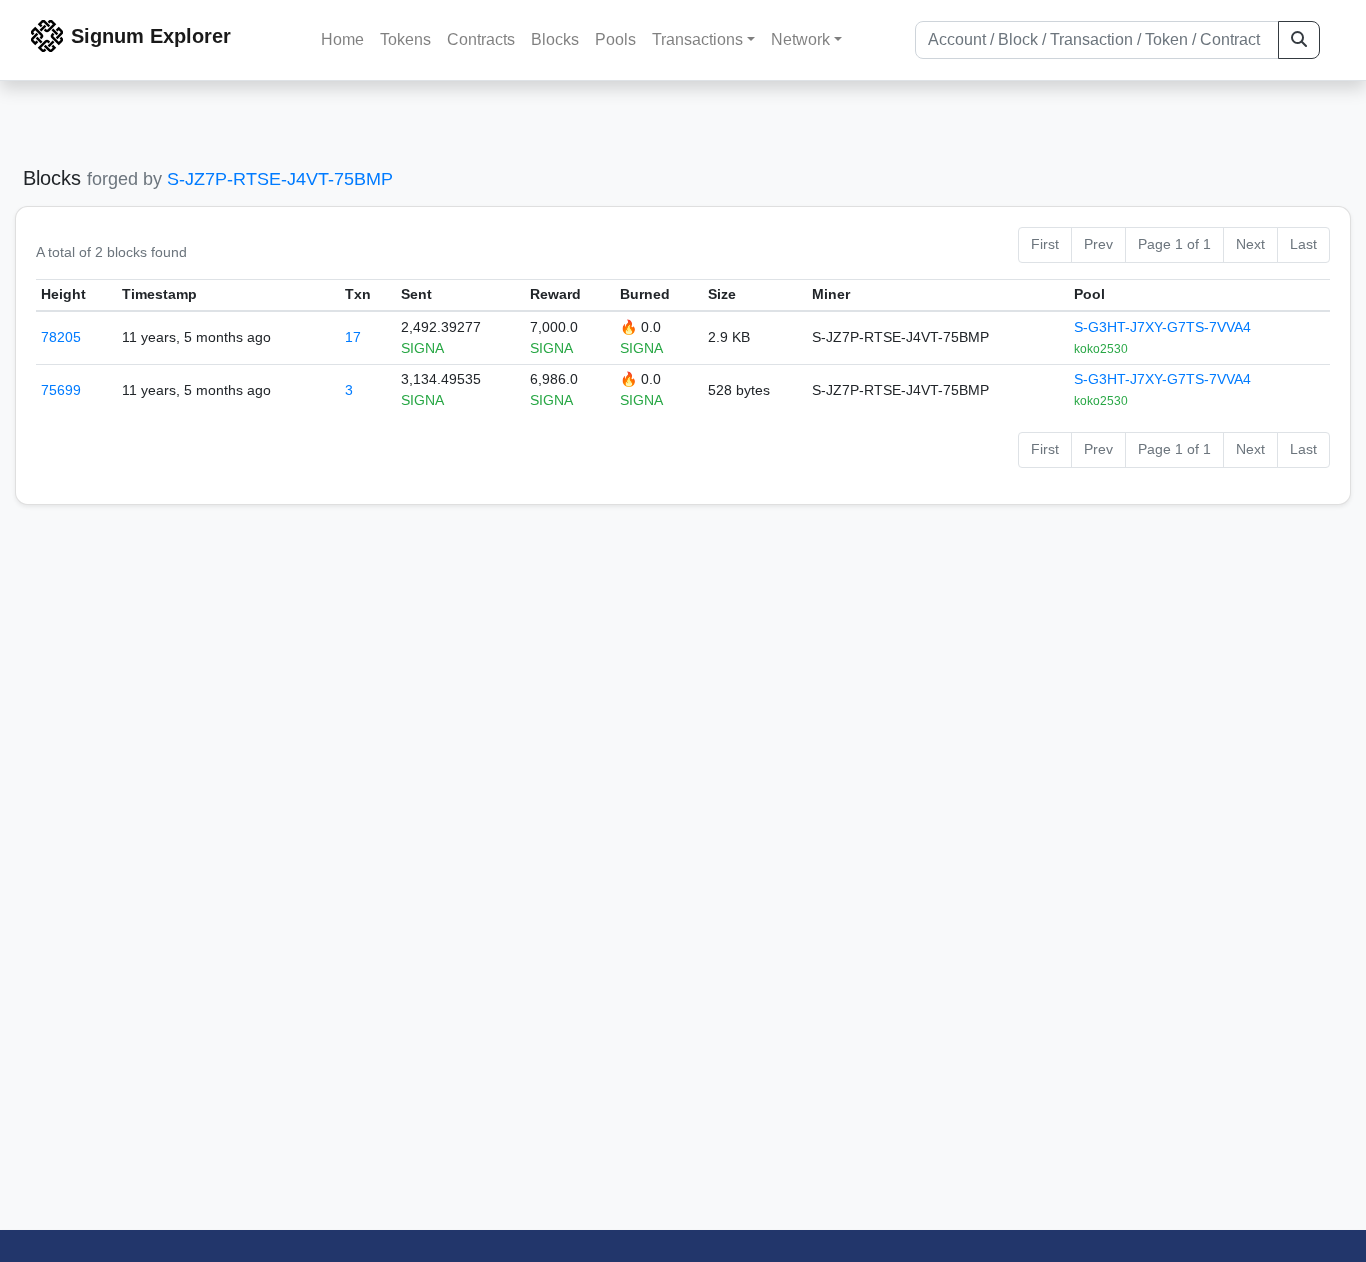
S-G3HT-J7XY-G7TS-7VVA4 (1162, 327)
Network (800, 39)
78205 (61, 337)
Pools (615, 39)
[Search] (1299, 40)
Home (342, 39)
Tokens (405, 39)
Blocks (555, 39)
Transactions (697, 39)
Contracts (481, 39)
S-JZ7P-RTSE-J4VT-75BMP (280, 179)
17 (353, 337)
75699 (61, 390)
